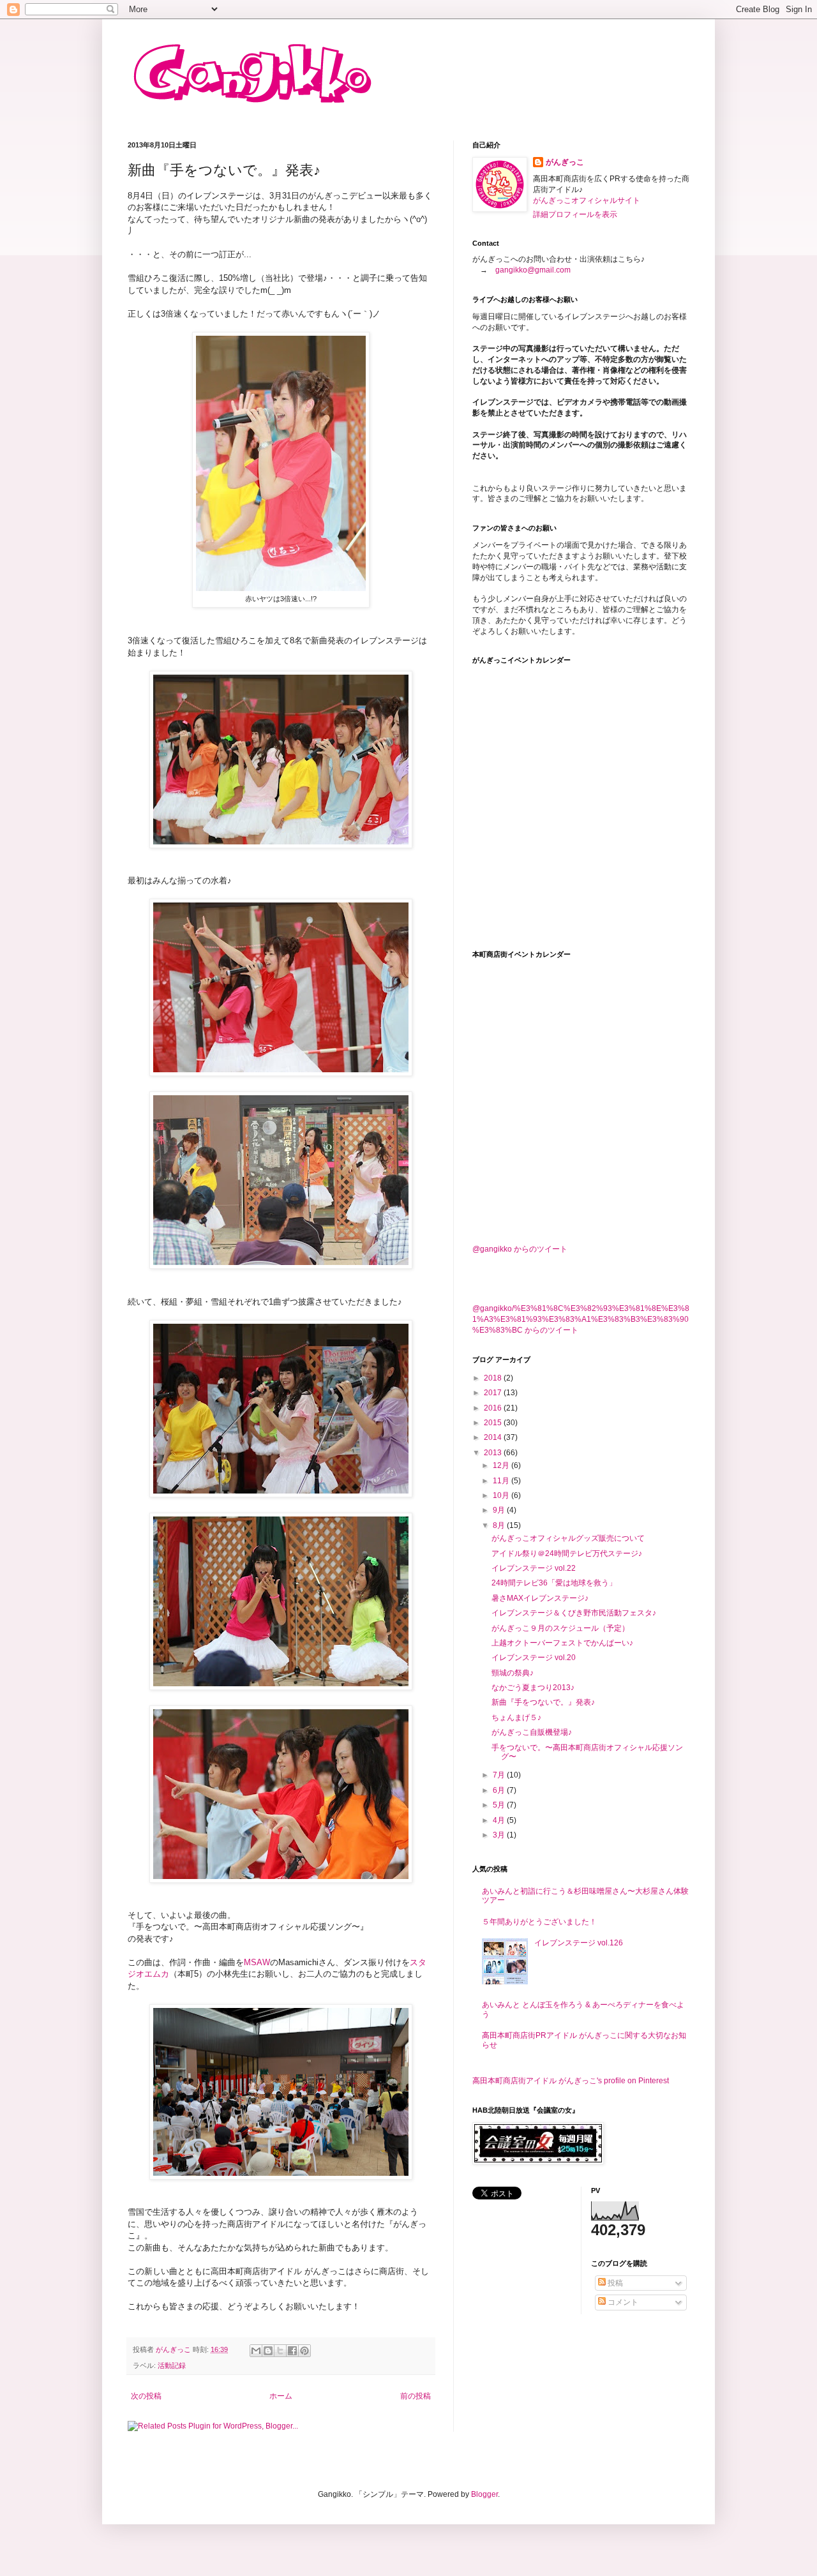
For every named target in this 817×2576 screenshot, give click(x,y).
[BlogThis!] (268, 2351)
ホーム (281, 2396)
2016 (494, 1408)
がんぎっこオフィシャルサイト (587, 200)
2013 (494, 1453)
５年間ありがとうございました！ (539, 1922)
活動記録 (172, 2365)
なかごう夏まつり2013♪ (533, 1688)
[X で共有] (280, 2351)
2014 (494, 1437)
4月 (500, 1820)
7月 (500, 1775)
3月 (500, 1835)
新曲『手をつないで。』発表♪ (543, 1702)
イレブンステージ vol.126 (579, 1943)
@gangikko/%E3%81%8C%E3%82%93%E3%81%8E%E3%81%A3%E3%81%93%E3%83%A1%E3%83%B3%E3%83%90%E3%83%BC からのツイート (581, 1319)
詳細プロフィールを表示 (575, 214)
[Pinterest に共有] (304, 2351)
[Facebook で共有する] (292, 2351)
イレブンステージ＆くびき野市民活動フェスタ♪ (574, 1613)
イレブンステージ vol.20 (534, 1658)
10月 (502, 1495)
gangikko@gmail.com (533, 270)
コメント (622, 2302)
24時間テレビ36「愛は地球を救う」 (554, 1583)
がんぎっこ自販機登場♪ (532, 1732)
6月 (500, 1790)
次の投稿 (146, 2396)
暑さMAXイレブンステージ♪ (540, 1598)
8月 (500, 1525)
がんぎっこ (565, 162)
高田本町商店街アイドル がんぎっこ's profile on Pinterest (571, 2081)
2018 (494, 1378)
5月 (500, 1805)
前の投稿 (416, 2396)
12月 (502, 1465)
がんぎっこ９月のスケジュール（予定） (560, 1628)
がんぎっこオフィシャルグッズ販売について (568, 1538)
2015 (494, 1423)
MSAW (257, 1962)
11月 (502, 1481)
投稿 (614, 2283)
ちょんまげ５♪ (516, 1718)
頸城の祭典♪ (513, 1673)
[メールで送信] (256, 2351)
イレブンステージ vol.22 (534, 1568)
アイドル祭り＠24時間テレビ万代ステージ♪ (567, 1554)
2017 (494, 1393)
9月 (500, 1510)
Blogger (484, 2494)
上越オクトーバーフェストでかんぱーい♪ (562, 1643)
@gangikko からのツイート (520, 1249)
